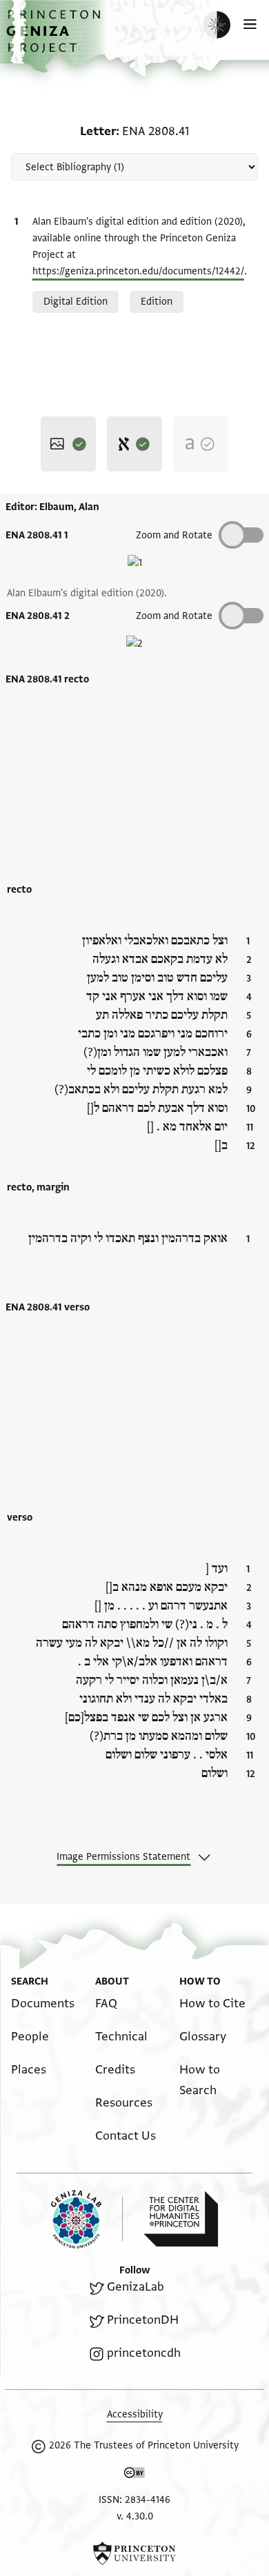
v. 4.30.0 (135, 2516)
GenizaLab (136, 2287)
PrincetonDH (143, 2320)
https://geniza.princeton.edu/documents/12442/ (138, 271)
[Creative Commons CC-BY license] (134, 2475)
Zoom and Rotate (174, 535)
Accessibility (135, 2414)
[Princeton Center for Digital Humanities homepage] (181, 2219)
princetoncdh (144, 2353)
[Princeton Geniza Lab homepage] (87, 2219)
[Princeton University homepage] (134, 2553)
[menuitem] (43, 2004)
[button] (55, 38)
